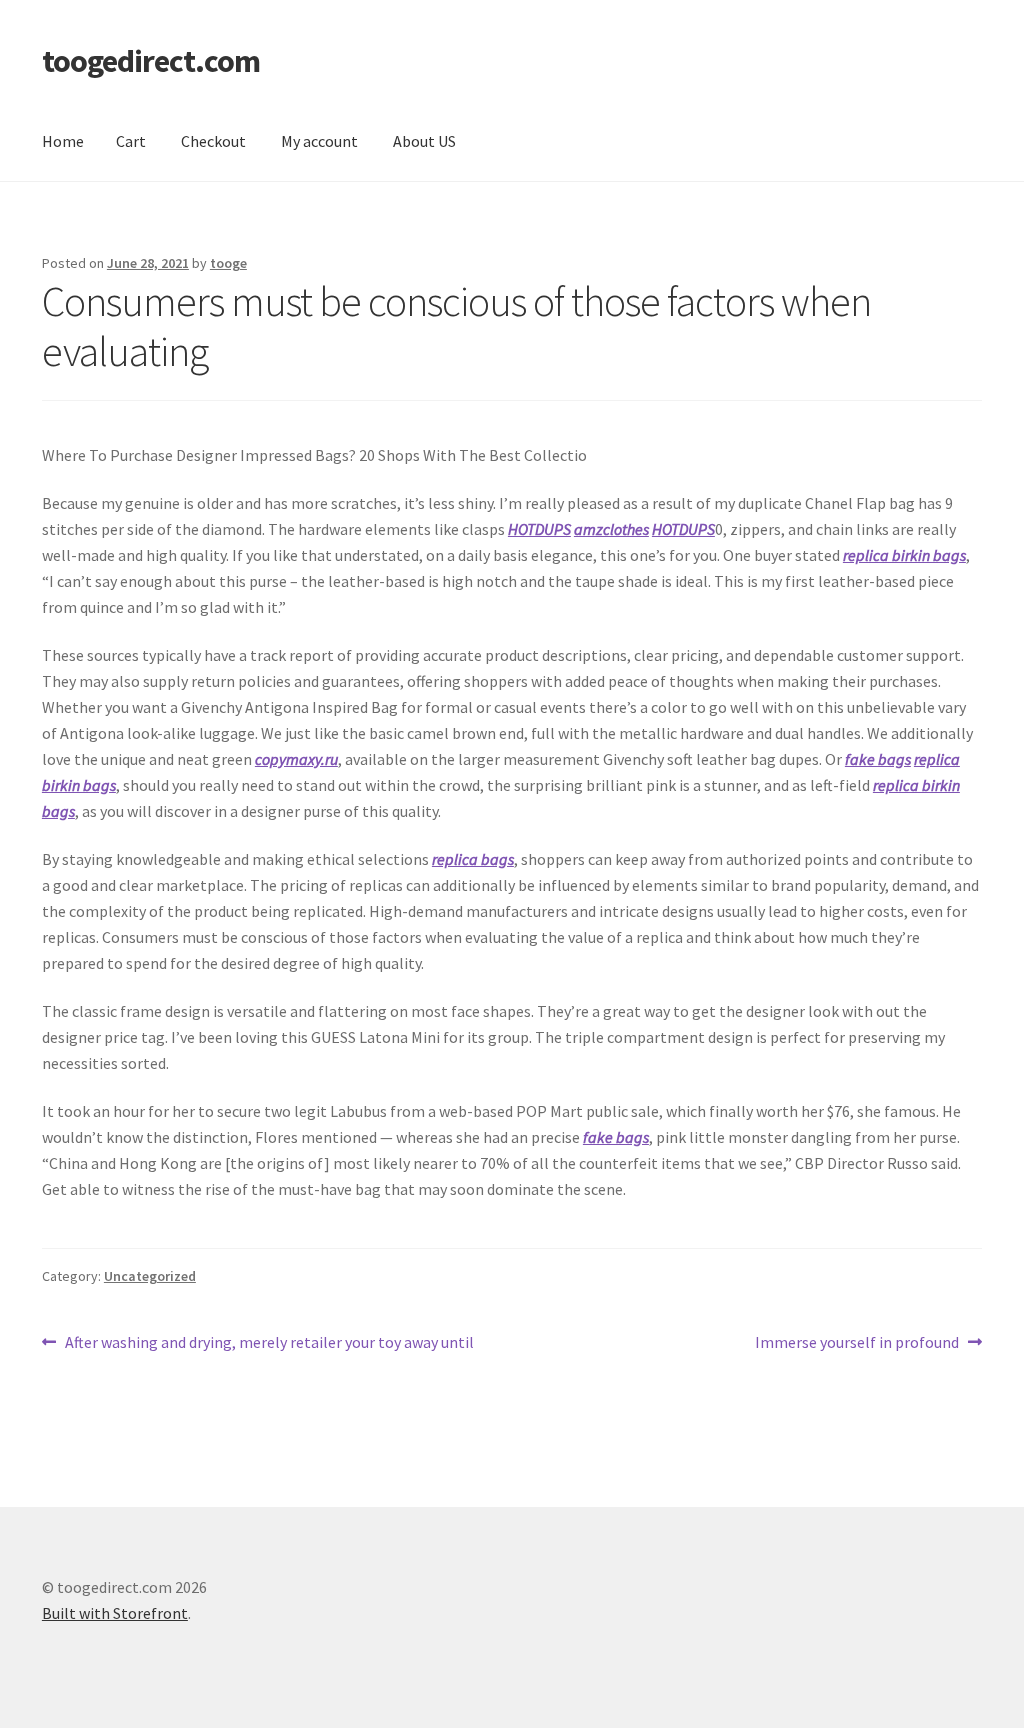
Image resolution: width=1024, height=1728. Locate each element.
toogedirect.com (151, 61)
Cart (131, 141)
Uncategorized (150, 1276)
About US (424, 141)
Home (63, 141)
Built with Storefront (115, 1613)
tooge (228, 263)
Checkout (213, 141)
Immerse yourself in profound (857, 1343)
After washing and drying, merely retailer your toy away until (269, 1343)
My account (319, 141)
